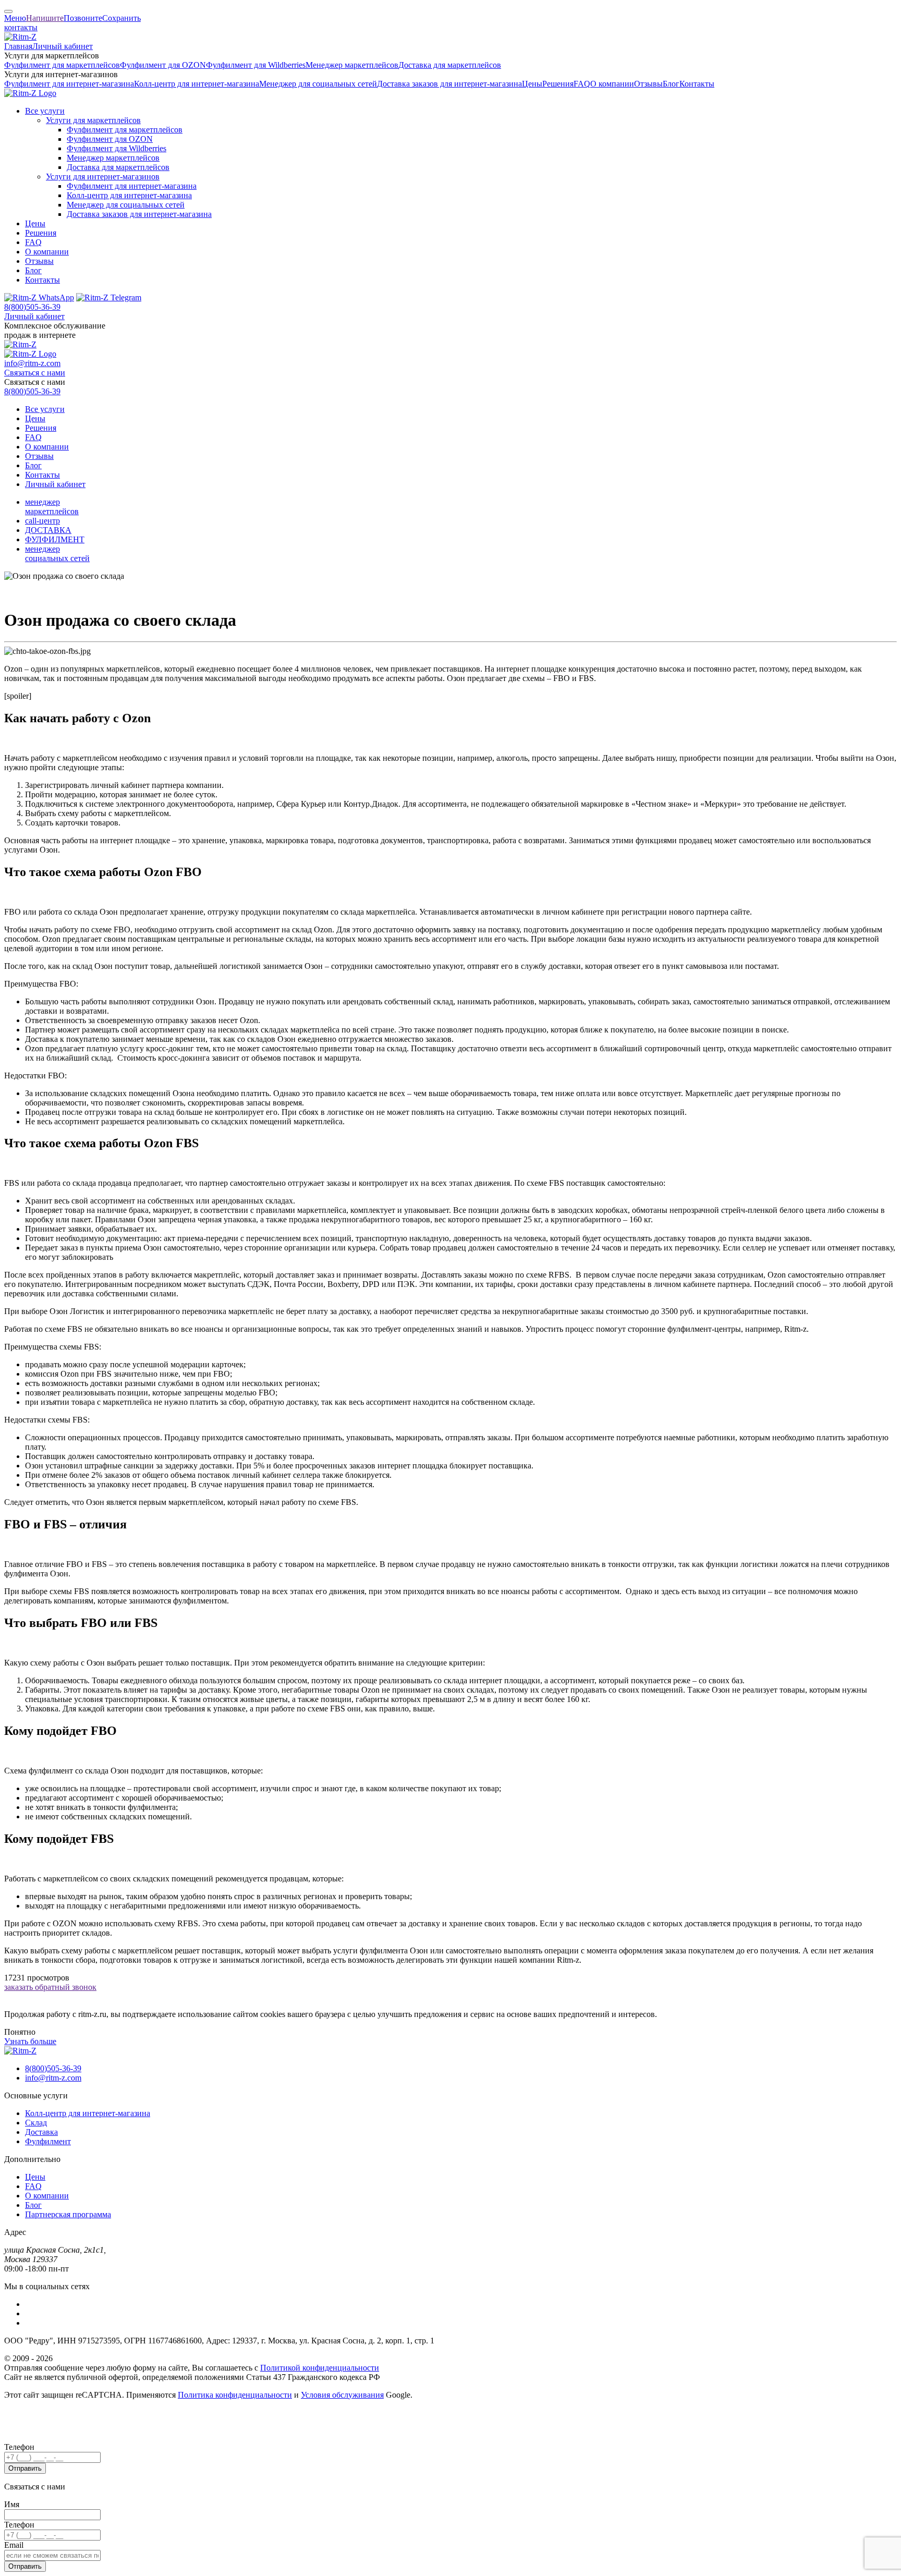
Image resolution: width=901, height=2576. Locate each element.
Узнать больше (30, 2041)
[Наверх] (8, 11)
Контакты (697, 84)
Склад (36, 2123)
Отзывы (648, 84)
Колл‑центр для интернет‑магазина (197, 84)
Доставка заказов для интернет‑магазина (449, 84)
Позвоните (83, 18)
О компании (612, 84)
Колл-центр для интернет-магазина (88, 2113)
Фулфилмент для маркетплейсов (62, 65)
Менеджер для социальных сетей (318, 84)
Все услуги (45, 111)
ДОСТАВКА (48, 530)
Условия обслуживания (342, 2395)
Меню (15, 18)
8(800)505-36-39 (32, 307)
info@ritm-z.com (32, 363)
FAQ (582, 84)
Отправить (25, 2468)
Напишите (45, 18)
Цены (532, 84)
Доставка (41, 2132)
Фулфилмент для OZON (163, 65)
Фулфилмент (48, 2141)
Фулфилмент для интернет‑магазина (69, 84)
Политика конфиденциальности (235, 2395)
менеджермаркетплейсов (52, 507)
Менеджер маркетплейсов (352, 65)
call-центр (42, 521)
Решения (558, 84)
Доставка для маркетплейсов (450, 65)
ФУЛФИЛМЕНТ (55, 539)
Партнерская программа (68, 2214)
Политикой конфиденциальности (320, 2368)
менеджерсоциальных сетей (57, 554)
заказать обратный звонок (50, 1987)
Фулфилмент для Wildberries (256, 65)
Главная (18, 46)
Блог (671, 84)
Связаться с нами (35, 373)
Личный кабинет (63, 46)
